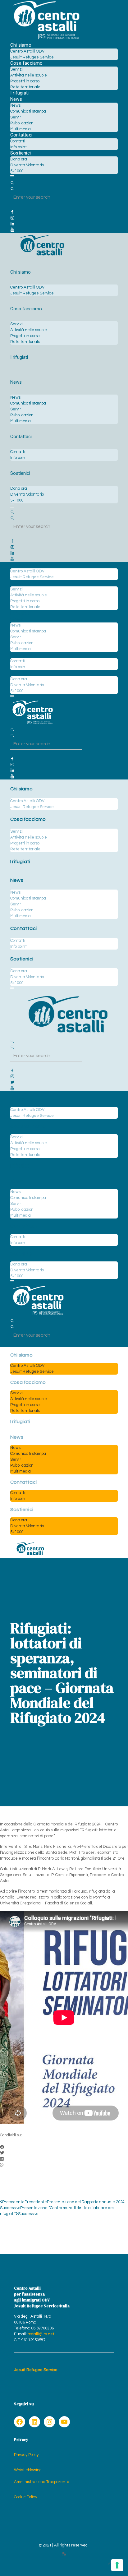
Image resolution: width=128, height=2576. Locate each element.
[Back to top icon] (111, 2563)
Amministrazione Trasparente (42, 2482)
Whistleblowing (28, 2470)
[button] (64, 2147)
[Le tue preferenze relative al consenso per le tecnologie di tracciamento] (117, 2565)
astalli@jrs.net (41, 2334)
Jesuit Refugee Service (36, 2370)
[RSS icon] (64, 2554)
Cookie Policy (25, 2497)
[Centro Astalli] (46, 39)
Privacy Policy (26, 2455)
